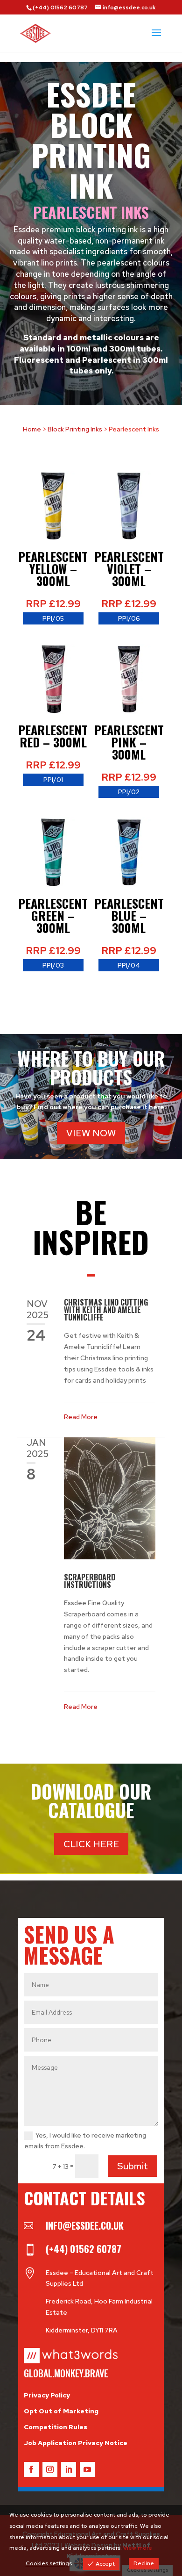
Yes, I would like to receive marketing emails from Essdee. (85, 2141)
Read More (81, 1417)
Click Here (91, 1844)
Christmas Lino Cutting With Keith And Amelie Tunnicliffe (106, 1310)
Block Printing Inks (75, 429)
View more (138, 2548)
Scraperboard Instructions (90, 1581)
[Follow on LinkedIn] (69, 2469)
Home (32, 429)
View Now (91, 1133)
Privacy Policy (47, 2395)
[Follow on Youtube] (87, 2469)
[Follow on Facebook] (31, 2469)
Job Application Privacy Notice (76, 2443)
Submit (133, 2166)
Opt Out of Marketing (61, 2411)
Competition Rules (56, 2427)
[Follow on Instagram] (50, 2469)
